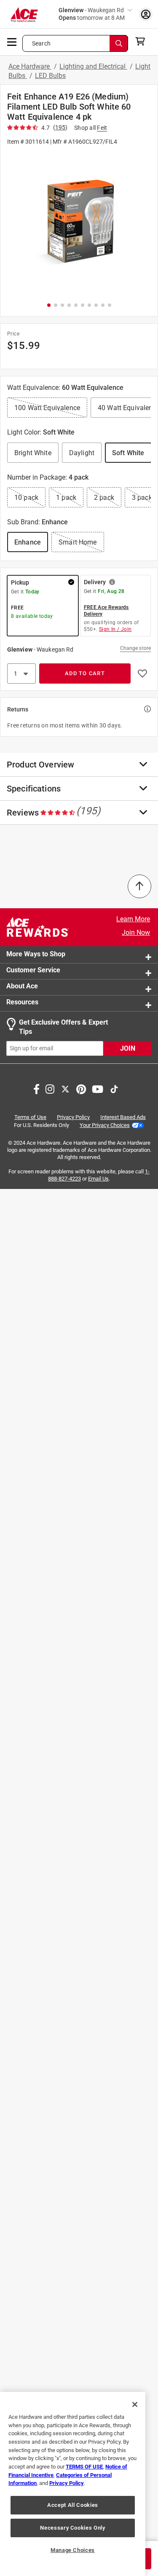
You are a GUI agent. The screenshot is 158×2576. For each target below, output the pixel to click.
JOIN (128, 1048)
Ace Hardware (30, 66)
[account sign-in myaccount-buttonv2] (146, 14)
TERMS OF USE (84, 2467)
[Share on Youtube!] (98, 1088)
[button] (79, 223)
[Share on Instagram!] (50, 1088)
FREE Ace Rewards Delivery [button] (106, 611)
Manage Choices (73, 2550)
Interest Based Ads (123, 1117)
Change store (135, 648)
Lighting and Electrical (93, 66)
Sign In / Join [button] (115, 629)
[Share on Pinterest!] (81, 1088)
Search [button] (41, 43)
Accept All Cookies (73, 2505)
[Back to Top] (139, 886)
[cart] (143, 41)
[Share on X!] (65, 1088)
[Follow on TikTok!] (114, 1088)
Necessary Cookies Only (72, 2528)
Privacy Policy (73, 1117)
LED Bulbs (50, 76)
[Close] (135, 2404)
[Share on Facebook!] (36, 1088)
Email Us (98, 1179)
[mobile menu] (12, 41)
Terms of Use (30, 1117)
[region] (73, 2484)
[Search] (119, 43)
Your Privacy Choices (105, 1125)
